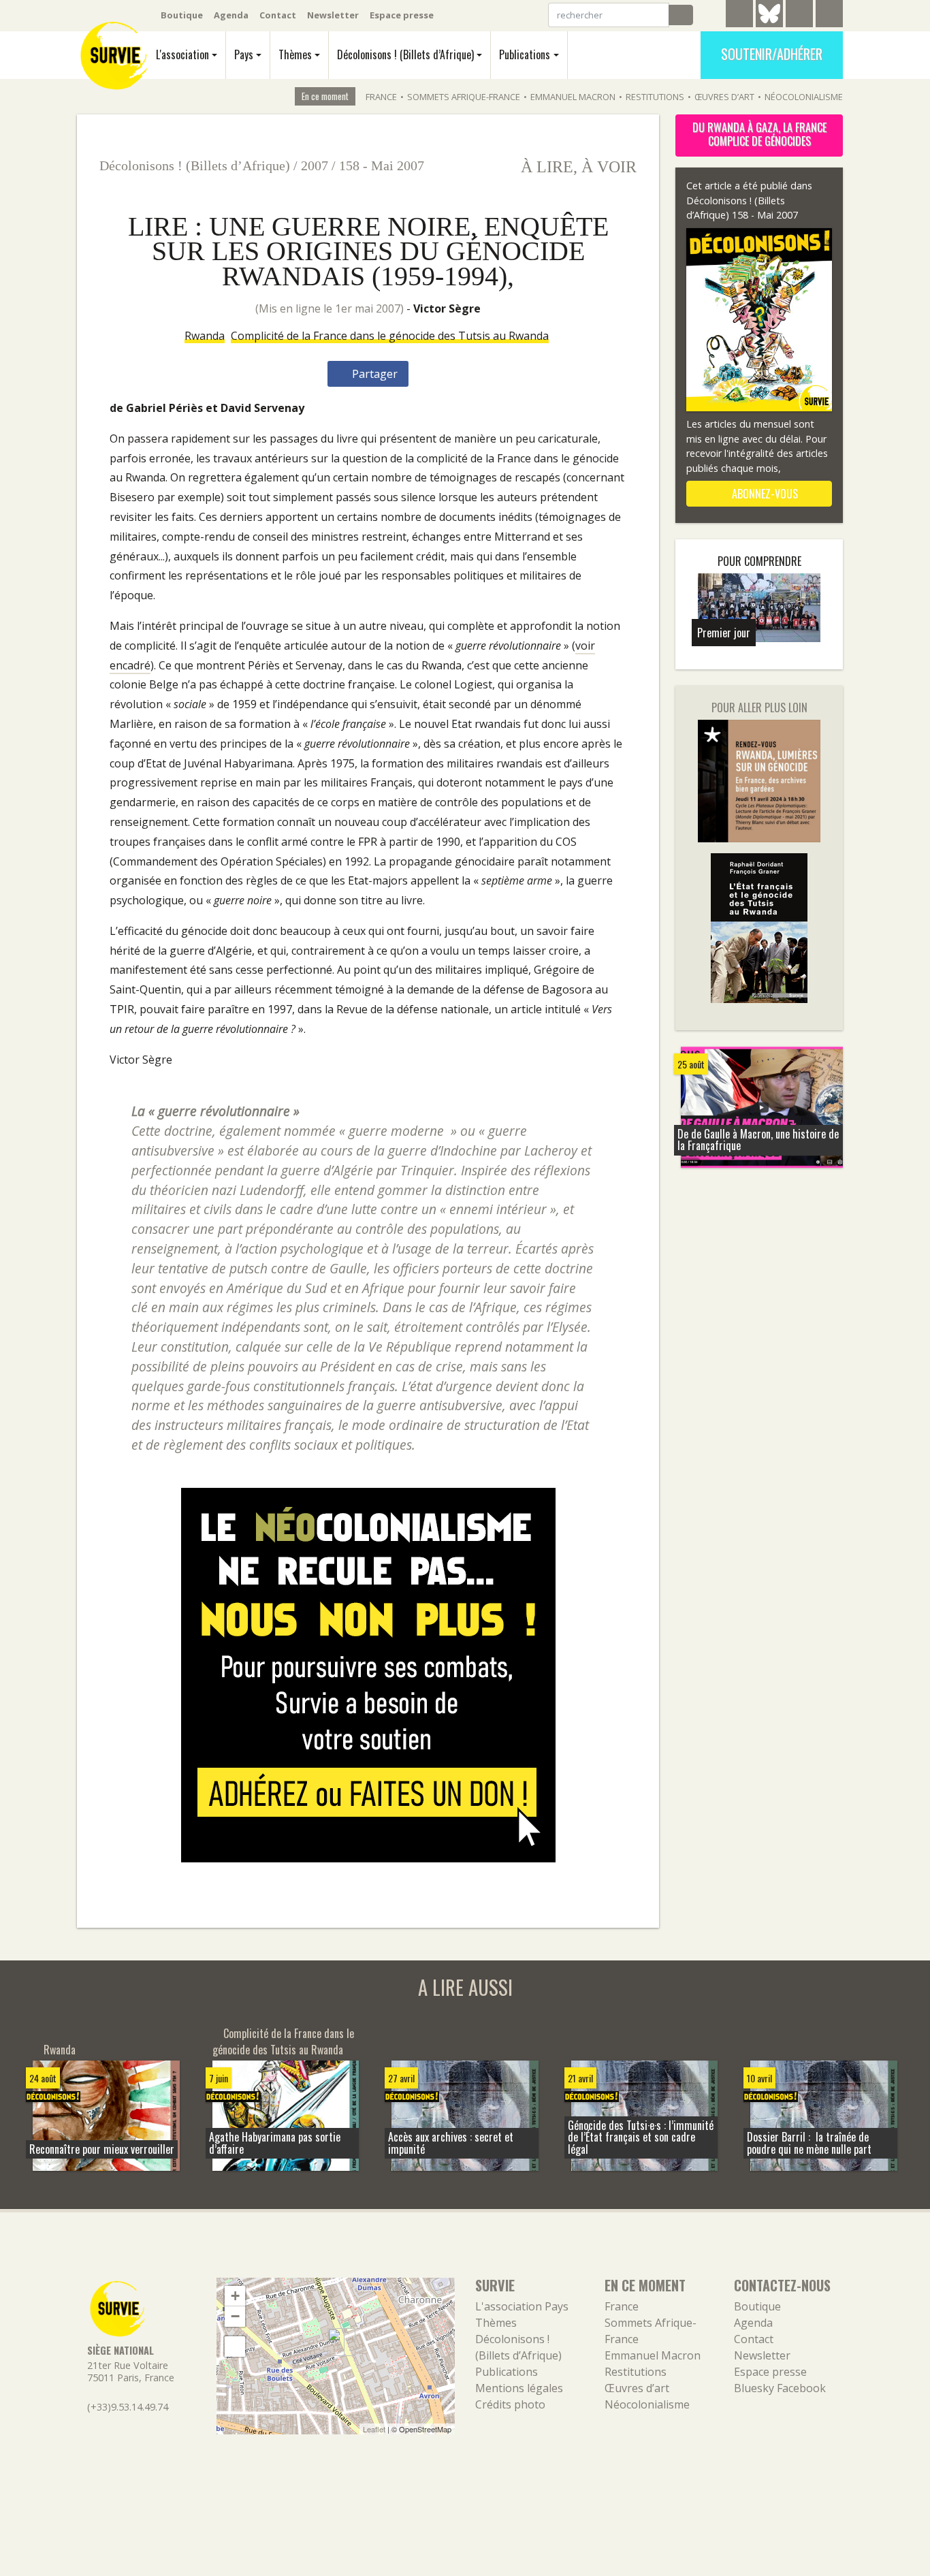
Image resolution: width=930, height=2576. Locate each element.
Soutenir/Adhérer (772, 54)
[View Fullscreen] (235, 2347)
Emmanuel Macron (573, 97)
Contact (278, 15)
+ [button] (235, 2296)
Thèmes (295, 54)
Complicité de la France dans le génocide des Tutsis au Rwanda (390, 336)
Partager (373, 374)
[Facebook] (799, 16)
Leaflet (374, 2429)
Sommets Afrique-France (464, 97)
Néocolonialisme (804, 97)
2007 (315, 165)
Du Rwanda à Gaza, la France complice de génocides (759, 134)
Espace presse (402, 15)
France (381, 97)
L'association (182, 54)
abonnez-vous (764, 494)
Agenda (231, 15)
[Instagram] (829, 16)
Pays (244, 54)
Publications (525, 54)
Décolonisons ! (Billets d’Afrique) (405, 54)
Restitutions (655, 97)
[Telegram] (739, 16)
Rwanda (205, 336)
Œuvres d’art (724, 97)
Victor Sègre (447, 308)
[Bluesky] (769, 24)
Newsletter (333, 15)
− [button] (235, 2316)
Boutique (182, 15)
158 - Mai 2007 (382, 165)
